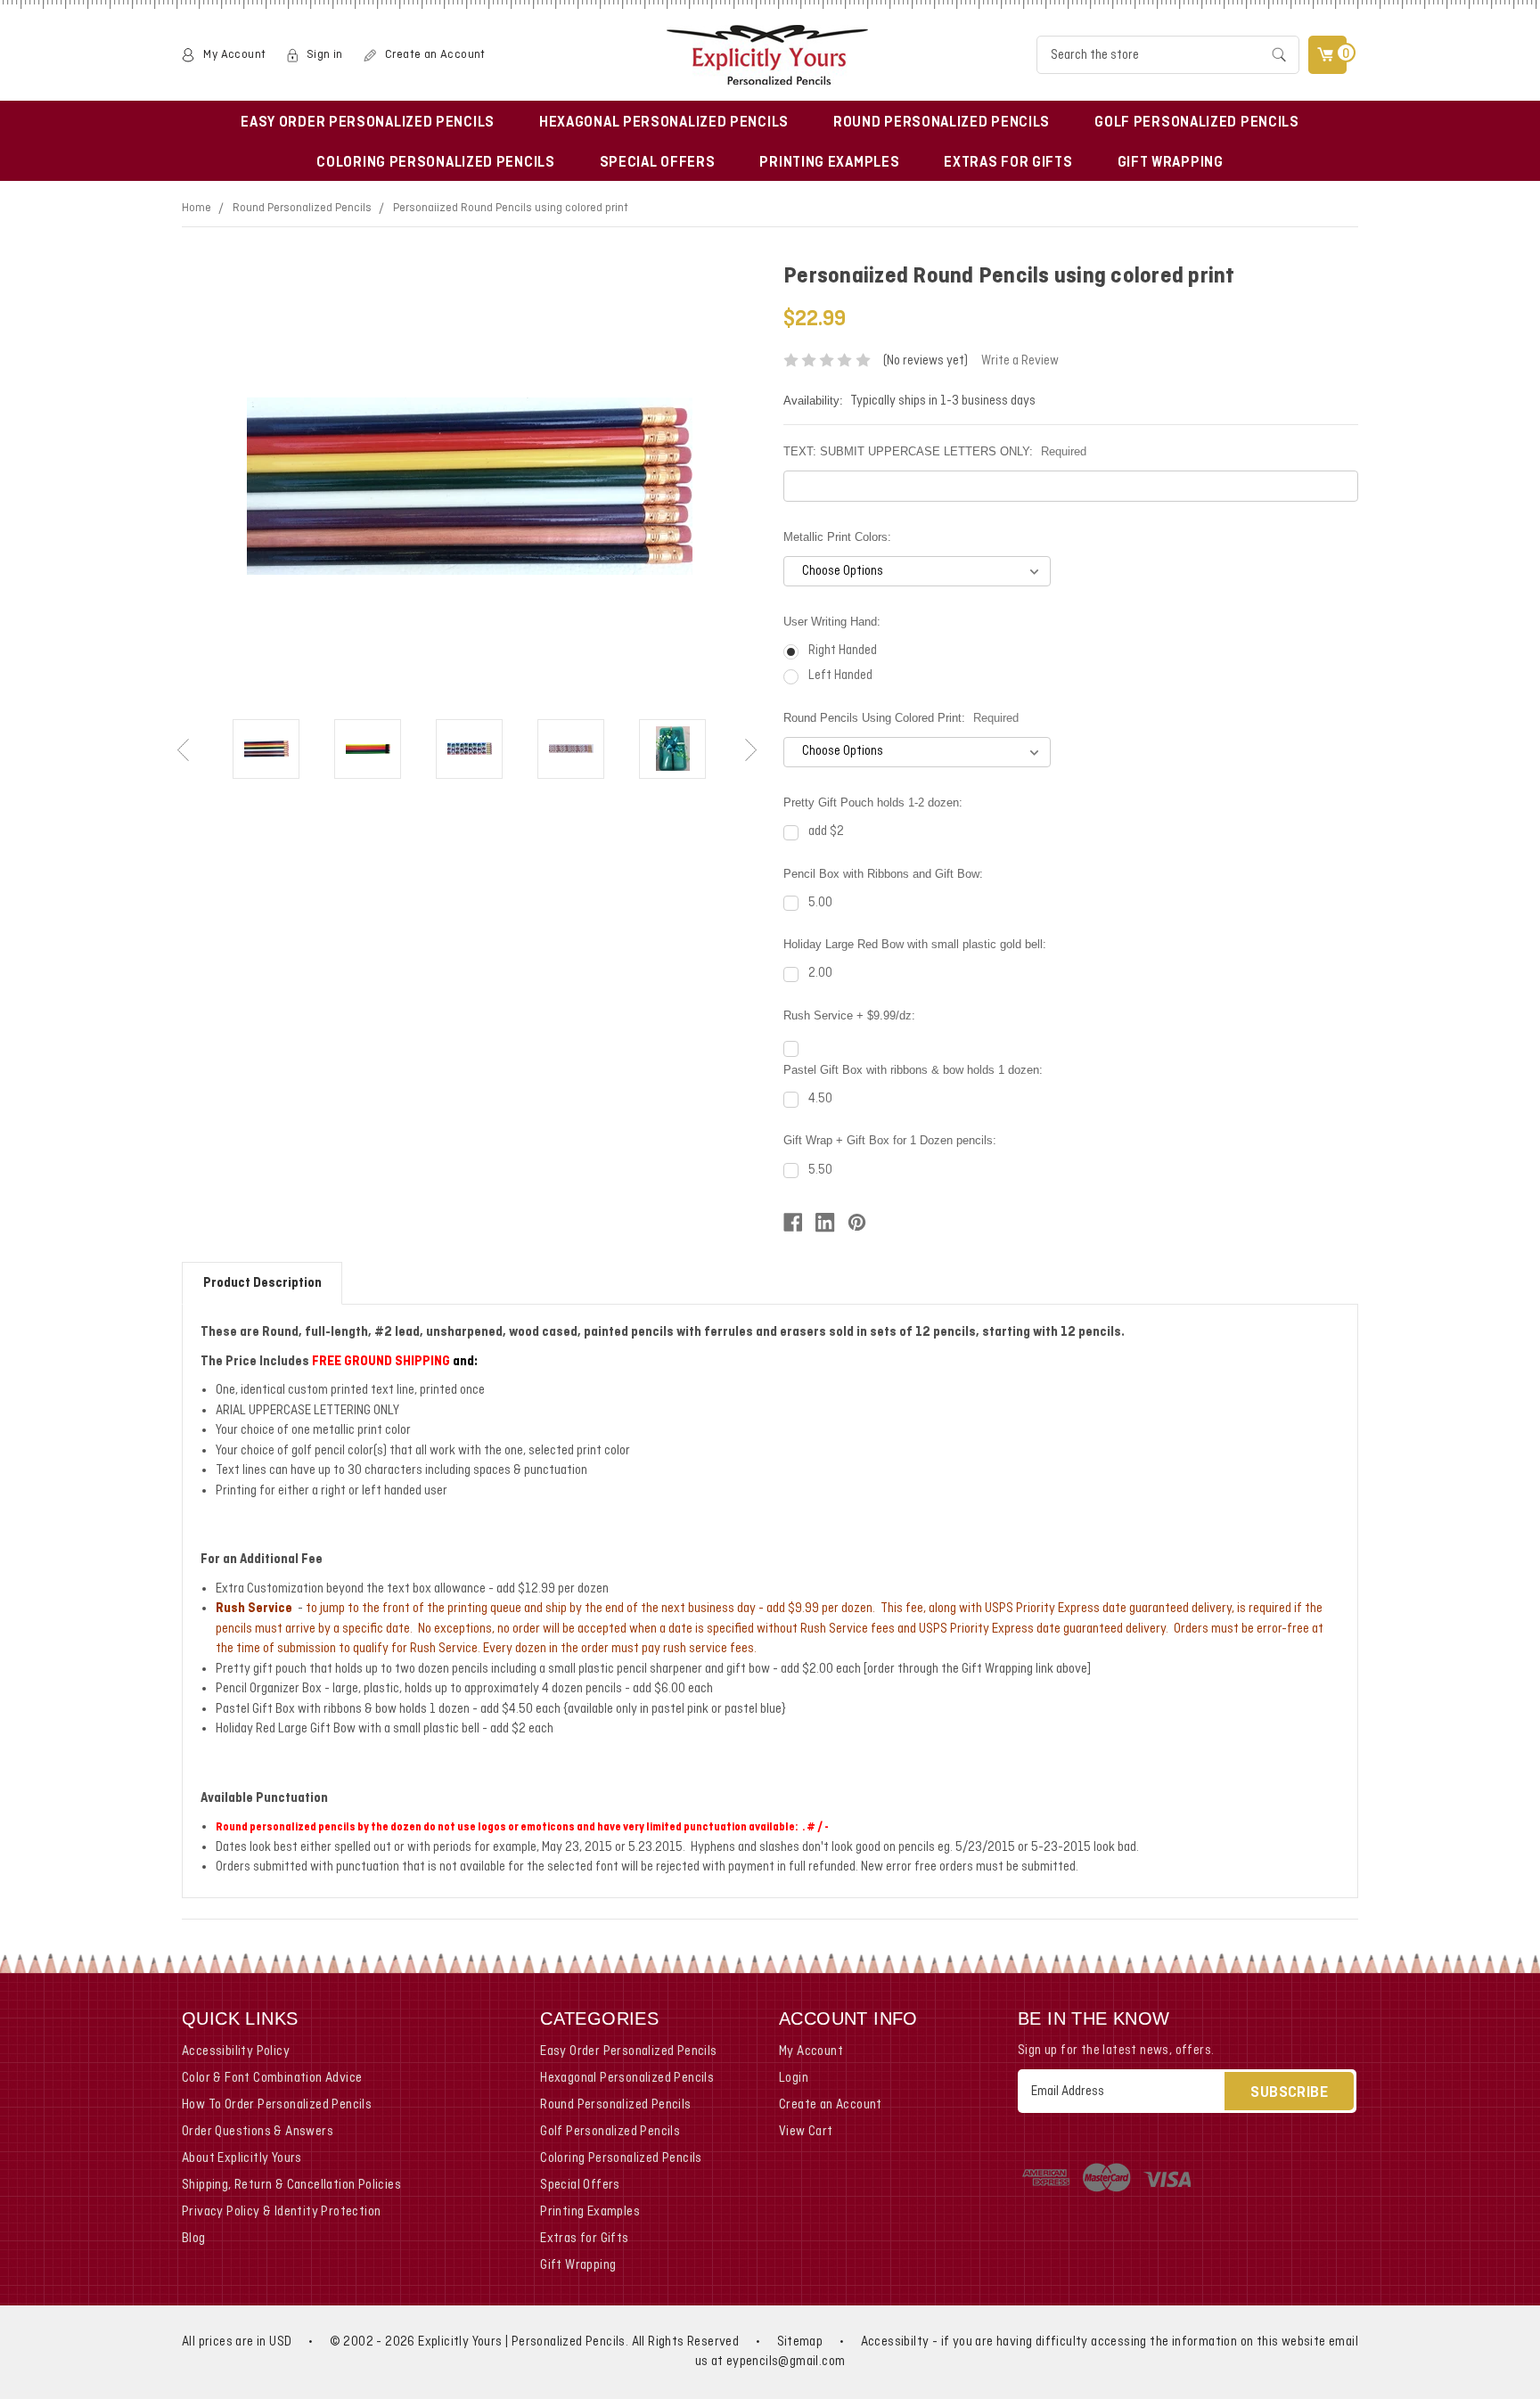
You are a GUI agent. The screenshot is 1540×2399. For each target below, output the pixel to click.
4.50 (820, 1099)
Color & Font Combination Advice (272, 2078)
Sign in (325, 55)
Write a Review (1020, 361)
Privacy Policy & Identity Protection (281, 2212)
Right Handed (843, 651)
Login (794, 2078)
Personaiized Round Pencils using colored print (511, 208)
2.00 (820, 973)
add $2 (826, 831)
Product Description (262, 1283)
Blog (194, 2239)
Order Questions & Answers (258, 2132)
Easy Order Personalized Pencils (368, 123)
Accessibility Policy (236, 2051)
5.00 (820, 903)
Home (197, 208)
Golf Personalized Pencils (1197, 123)
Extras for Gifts (1008, 163)
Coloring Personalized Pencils (435, 163)
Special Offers (658, 163)
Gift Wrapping (1171, 163)
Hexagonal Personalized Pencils (664, 123)
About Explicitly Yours (242, 2158)
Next (753, 752)
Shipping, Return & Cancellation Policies (291, 2185)
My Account (234, 55)
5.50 (820, 1170)
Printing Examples (829, 163)
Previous (185, 752)
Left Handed (840, 675)
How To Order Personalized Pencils (277, 2105)
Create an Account (435, 55)
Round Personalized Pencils (942, 123)
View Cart (806, 2132)
